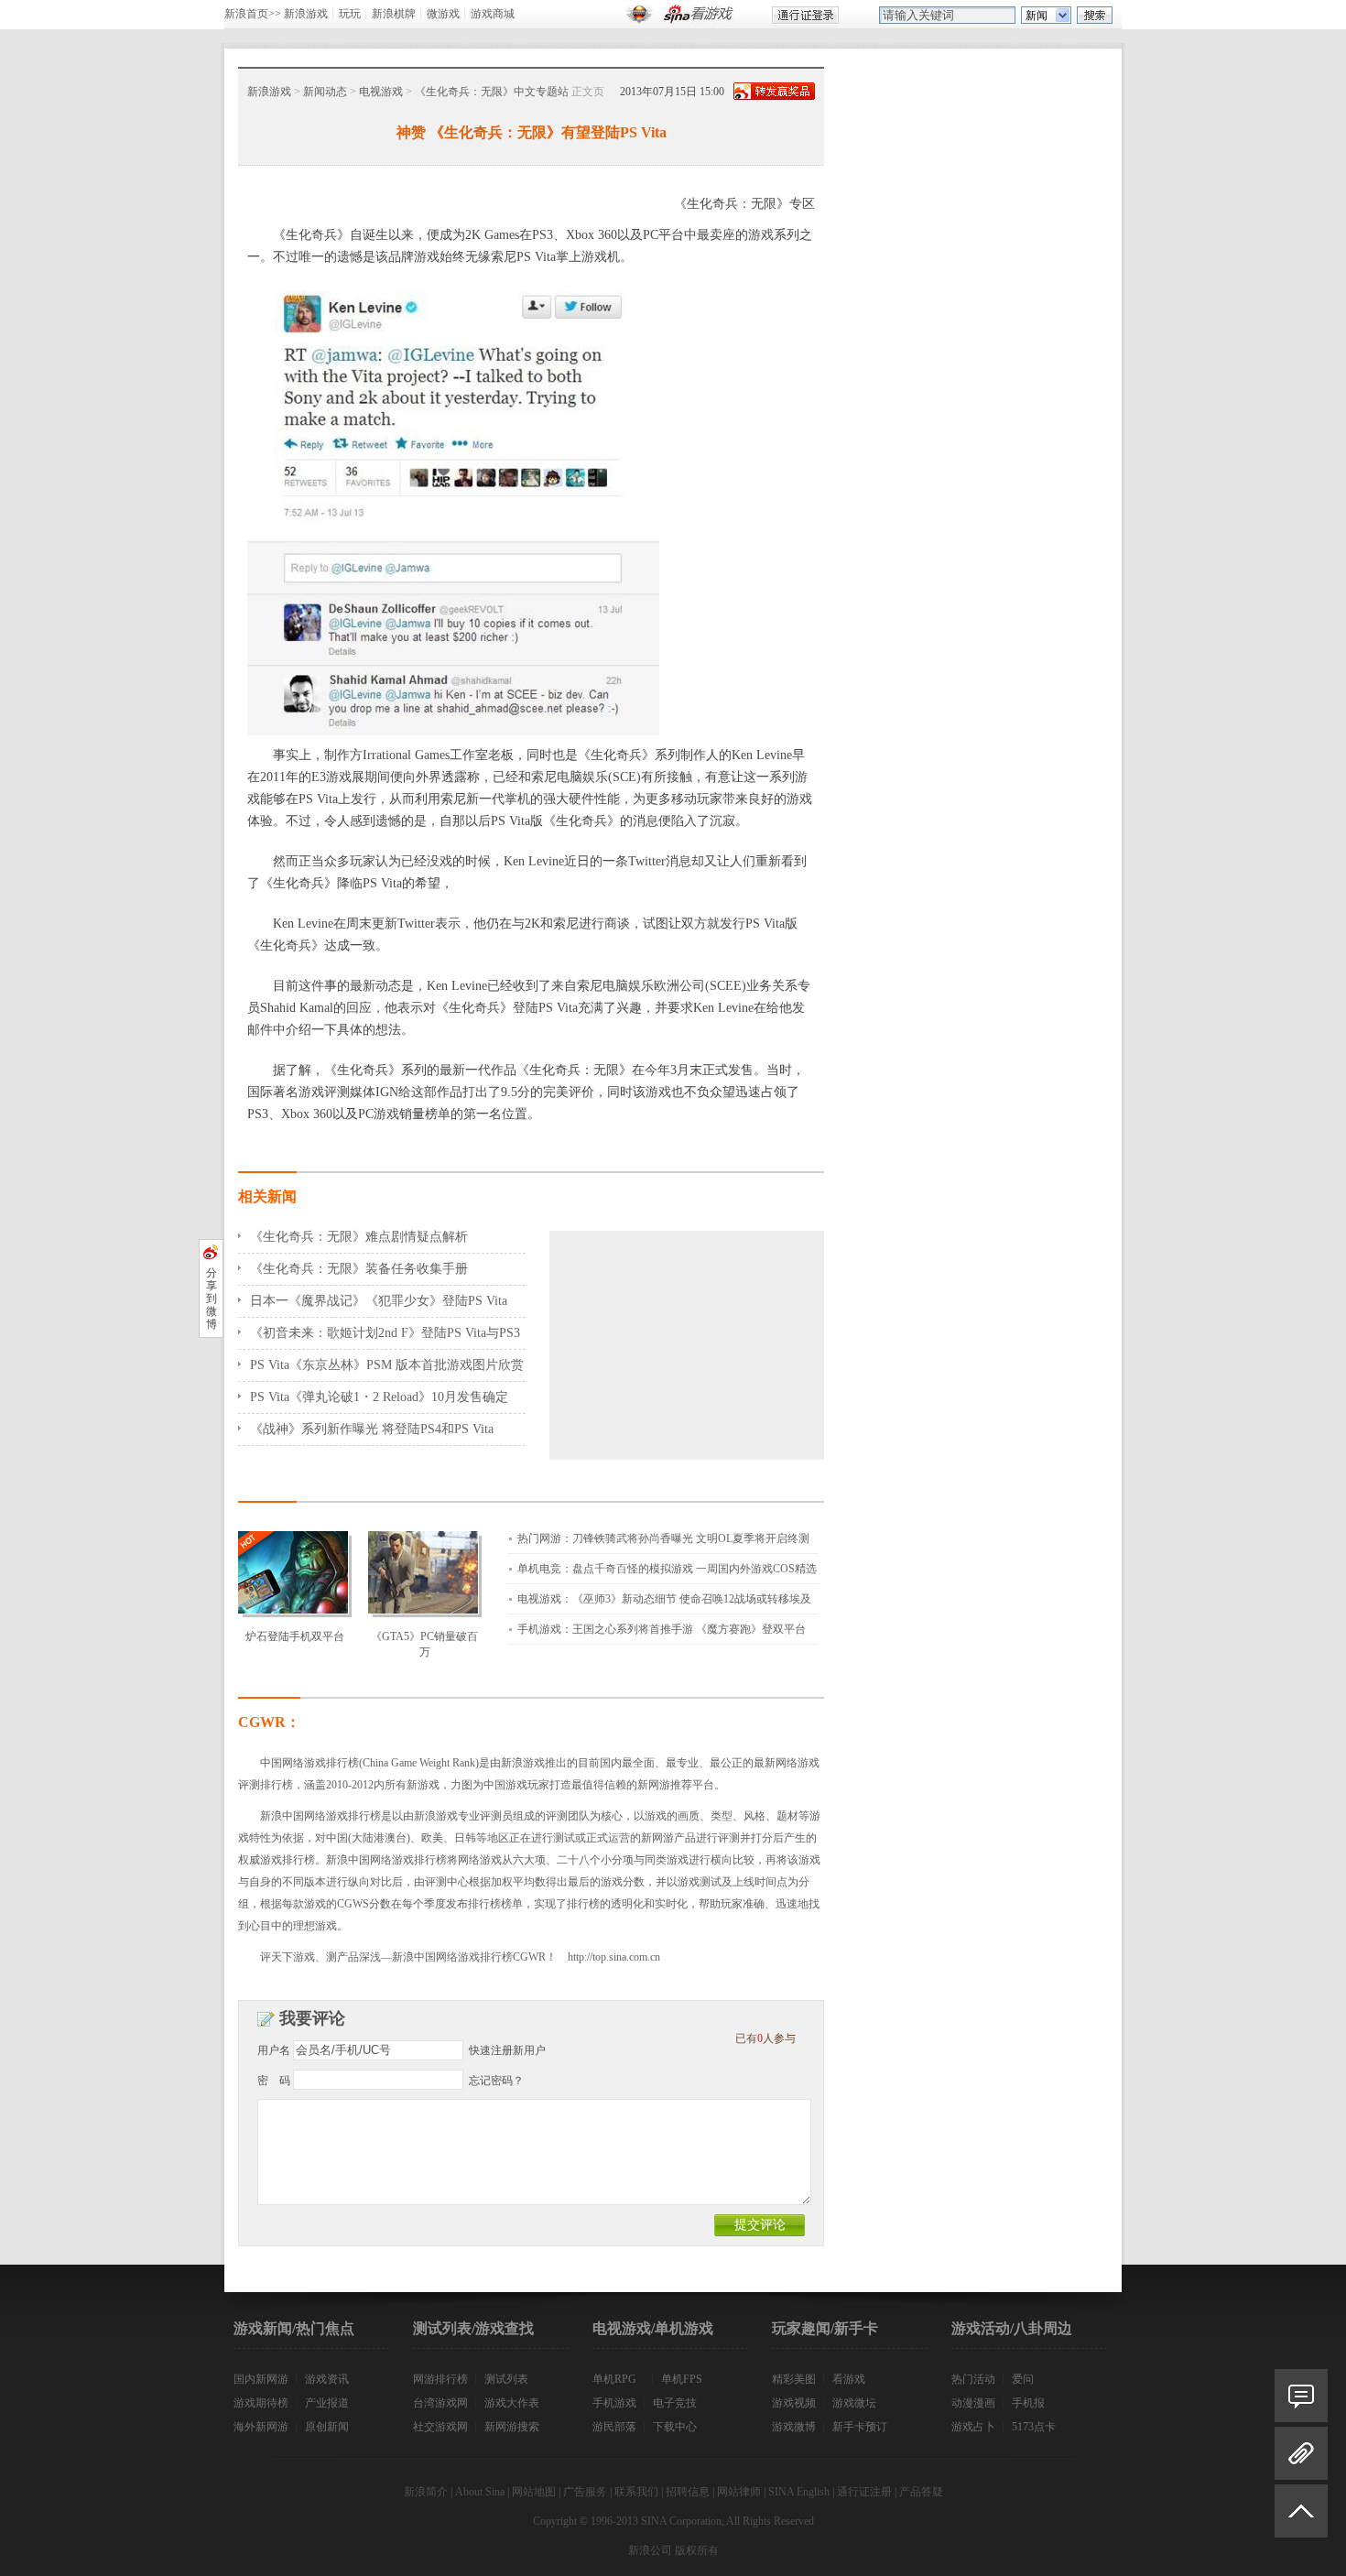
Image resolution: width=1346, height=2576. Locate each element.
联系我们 (636, 2492)
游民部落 (614, 2427)
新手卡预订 (860, 2427)
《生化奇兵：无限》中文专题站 (492, 92)
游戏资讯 (327, 2379)
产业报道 (327, 2403)
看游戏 (849, 2379)
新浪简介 (426, 2492)
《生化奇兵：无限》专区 (744, 204)
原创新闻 (327, 2427)
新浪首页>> (253, 14)
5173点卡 (1034, 2427)
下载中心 (675, 2427)
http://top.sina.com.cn (614, 1957)
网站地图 (534, 2492)
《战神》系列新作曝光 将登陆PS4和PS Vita (372, 1429)
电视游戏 (381, 92)
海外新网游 (261, 2427)
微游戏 (443, 14)
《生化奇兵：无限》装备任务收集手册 (359, 1269)
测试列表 (506, 2379)
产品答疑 (921, 2492)
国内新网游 (261, 2379)
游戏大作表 (512, 2403)
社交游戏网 (440, 2427)
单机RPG (614, 2379)
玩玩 (350, 14)
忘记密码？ (496, 2081)
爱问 (1023, 2379)
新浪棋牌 (394, 14)
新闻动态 (325, 92)
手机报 (1028, 2403)
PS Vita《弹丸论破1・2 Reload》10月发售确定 (379, 1397)
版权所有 (697, 2550)
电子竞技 (675, 2403)
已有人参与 (765, 2038)
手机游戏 (614, 2403)
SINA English (799, 2492)
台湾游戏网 (440, 2403)
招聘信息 (688, 2492)
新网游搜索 (512, 2427)
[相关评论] (1301, 2396)
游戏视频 (794, 2403)
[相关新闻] (1301, 2453)
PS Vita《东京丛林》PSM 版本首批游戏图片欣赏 (387, 1365)
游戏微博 (794, 2427)
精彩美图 (794, 2379)
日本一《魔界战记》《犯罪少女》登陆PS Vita (379, 1301)
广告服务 (585, 2492)
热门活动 (973, 2379)
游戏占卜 (973, 2427)
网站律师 (739, 2492)
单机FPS (682, 2379)
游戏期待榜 (261, 2403)
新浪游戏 (306, 14)
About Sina (480, 2492)
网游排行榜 (440, 2379)
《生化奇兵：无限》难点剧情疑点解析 (359, 1237)
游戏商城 (493, 14)
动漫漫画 (973, 2403)
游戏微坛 (854, 2403)
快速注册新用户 (507, 2050)
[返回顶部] (1301, 2519)
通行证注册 (864, 2492)
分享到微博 (212, 1299)
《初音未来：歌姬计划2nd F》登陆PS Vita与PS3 (385, 1333)
